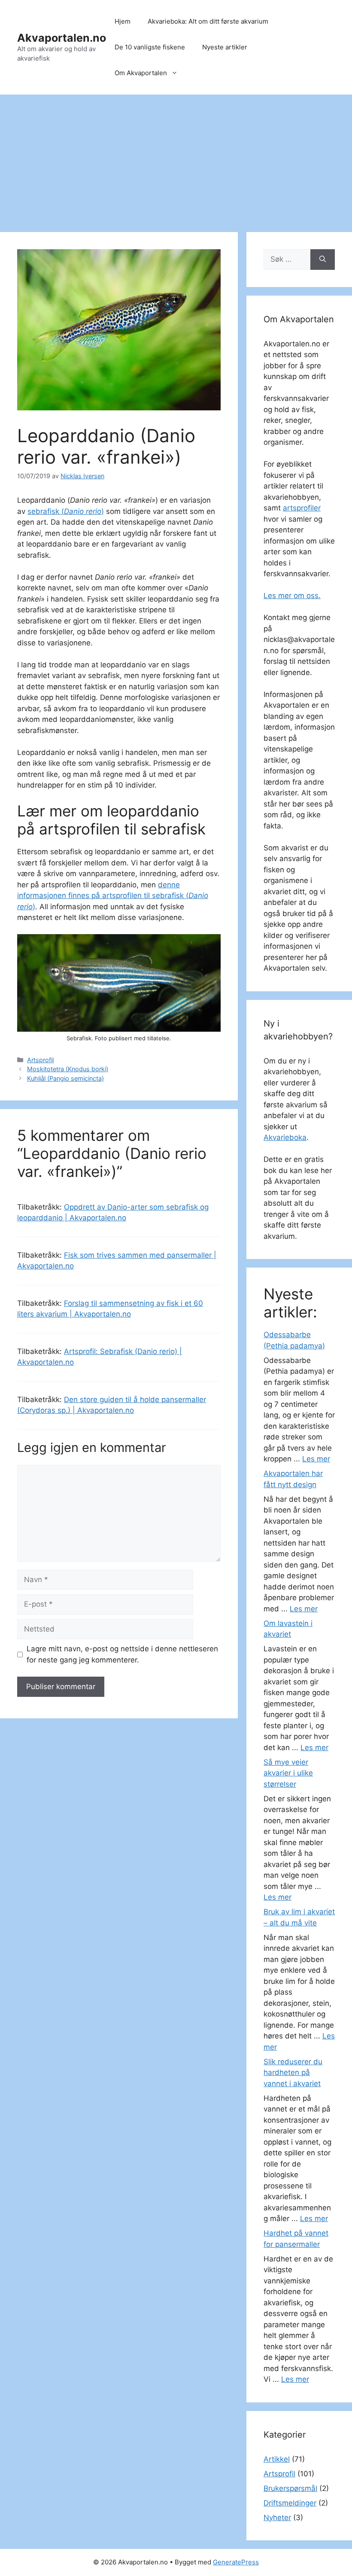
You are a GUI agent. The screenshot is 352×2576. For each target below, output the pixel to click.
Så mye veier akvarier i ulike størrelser (288, 1773)
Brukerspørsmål (290, 2488)
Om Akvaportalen (141, 73)
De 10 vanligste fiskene (150, 47)
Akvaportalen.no (62, 38)
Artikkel (277, 2459)
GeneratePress (236, 2562)
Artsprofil (40, 1060)
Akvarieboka (285, 1137)
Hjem (123, 21)
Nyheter (277, 2518)
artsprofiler (302, 508)
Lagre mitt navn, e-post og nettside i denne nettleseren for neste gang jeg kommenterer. (122, 1654)
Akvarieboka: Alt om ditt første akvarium (208, 21)
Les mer (316, 1459)
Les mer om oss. (292, 596)
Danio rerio (83, 511)
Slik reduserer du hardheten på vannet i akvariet (293, 2073)
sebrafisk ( (46, 511)
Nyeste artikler (225, 47)
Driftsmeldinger (290, 2503)
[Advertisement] (176, 159)
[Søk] (323, 260)
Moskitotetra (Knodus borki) (68, 1069)
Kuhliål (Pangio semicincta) (65, 1078)
